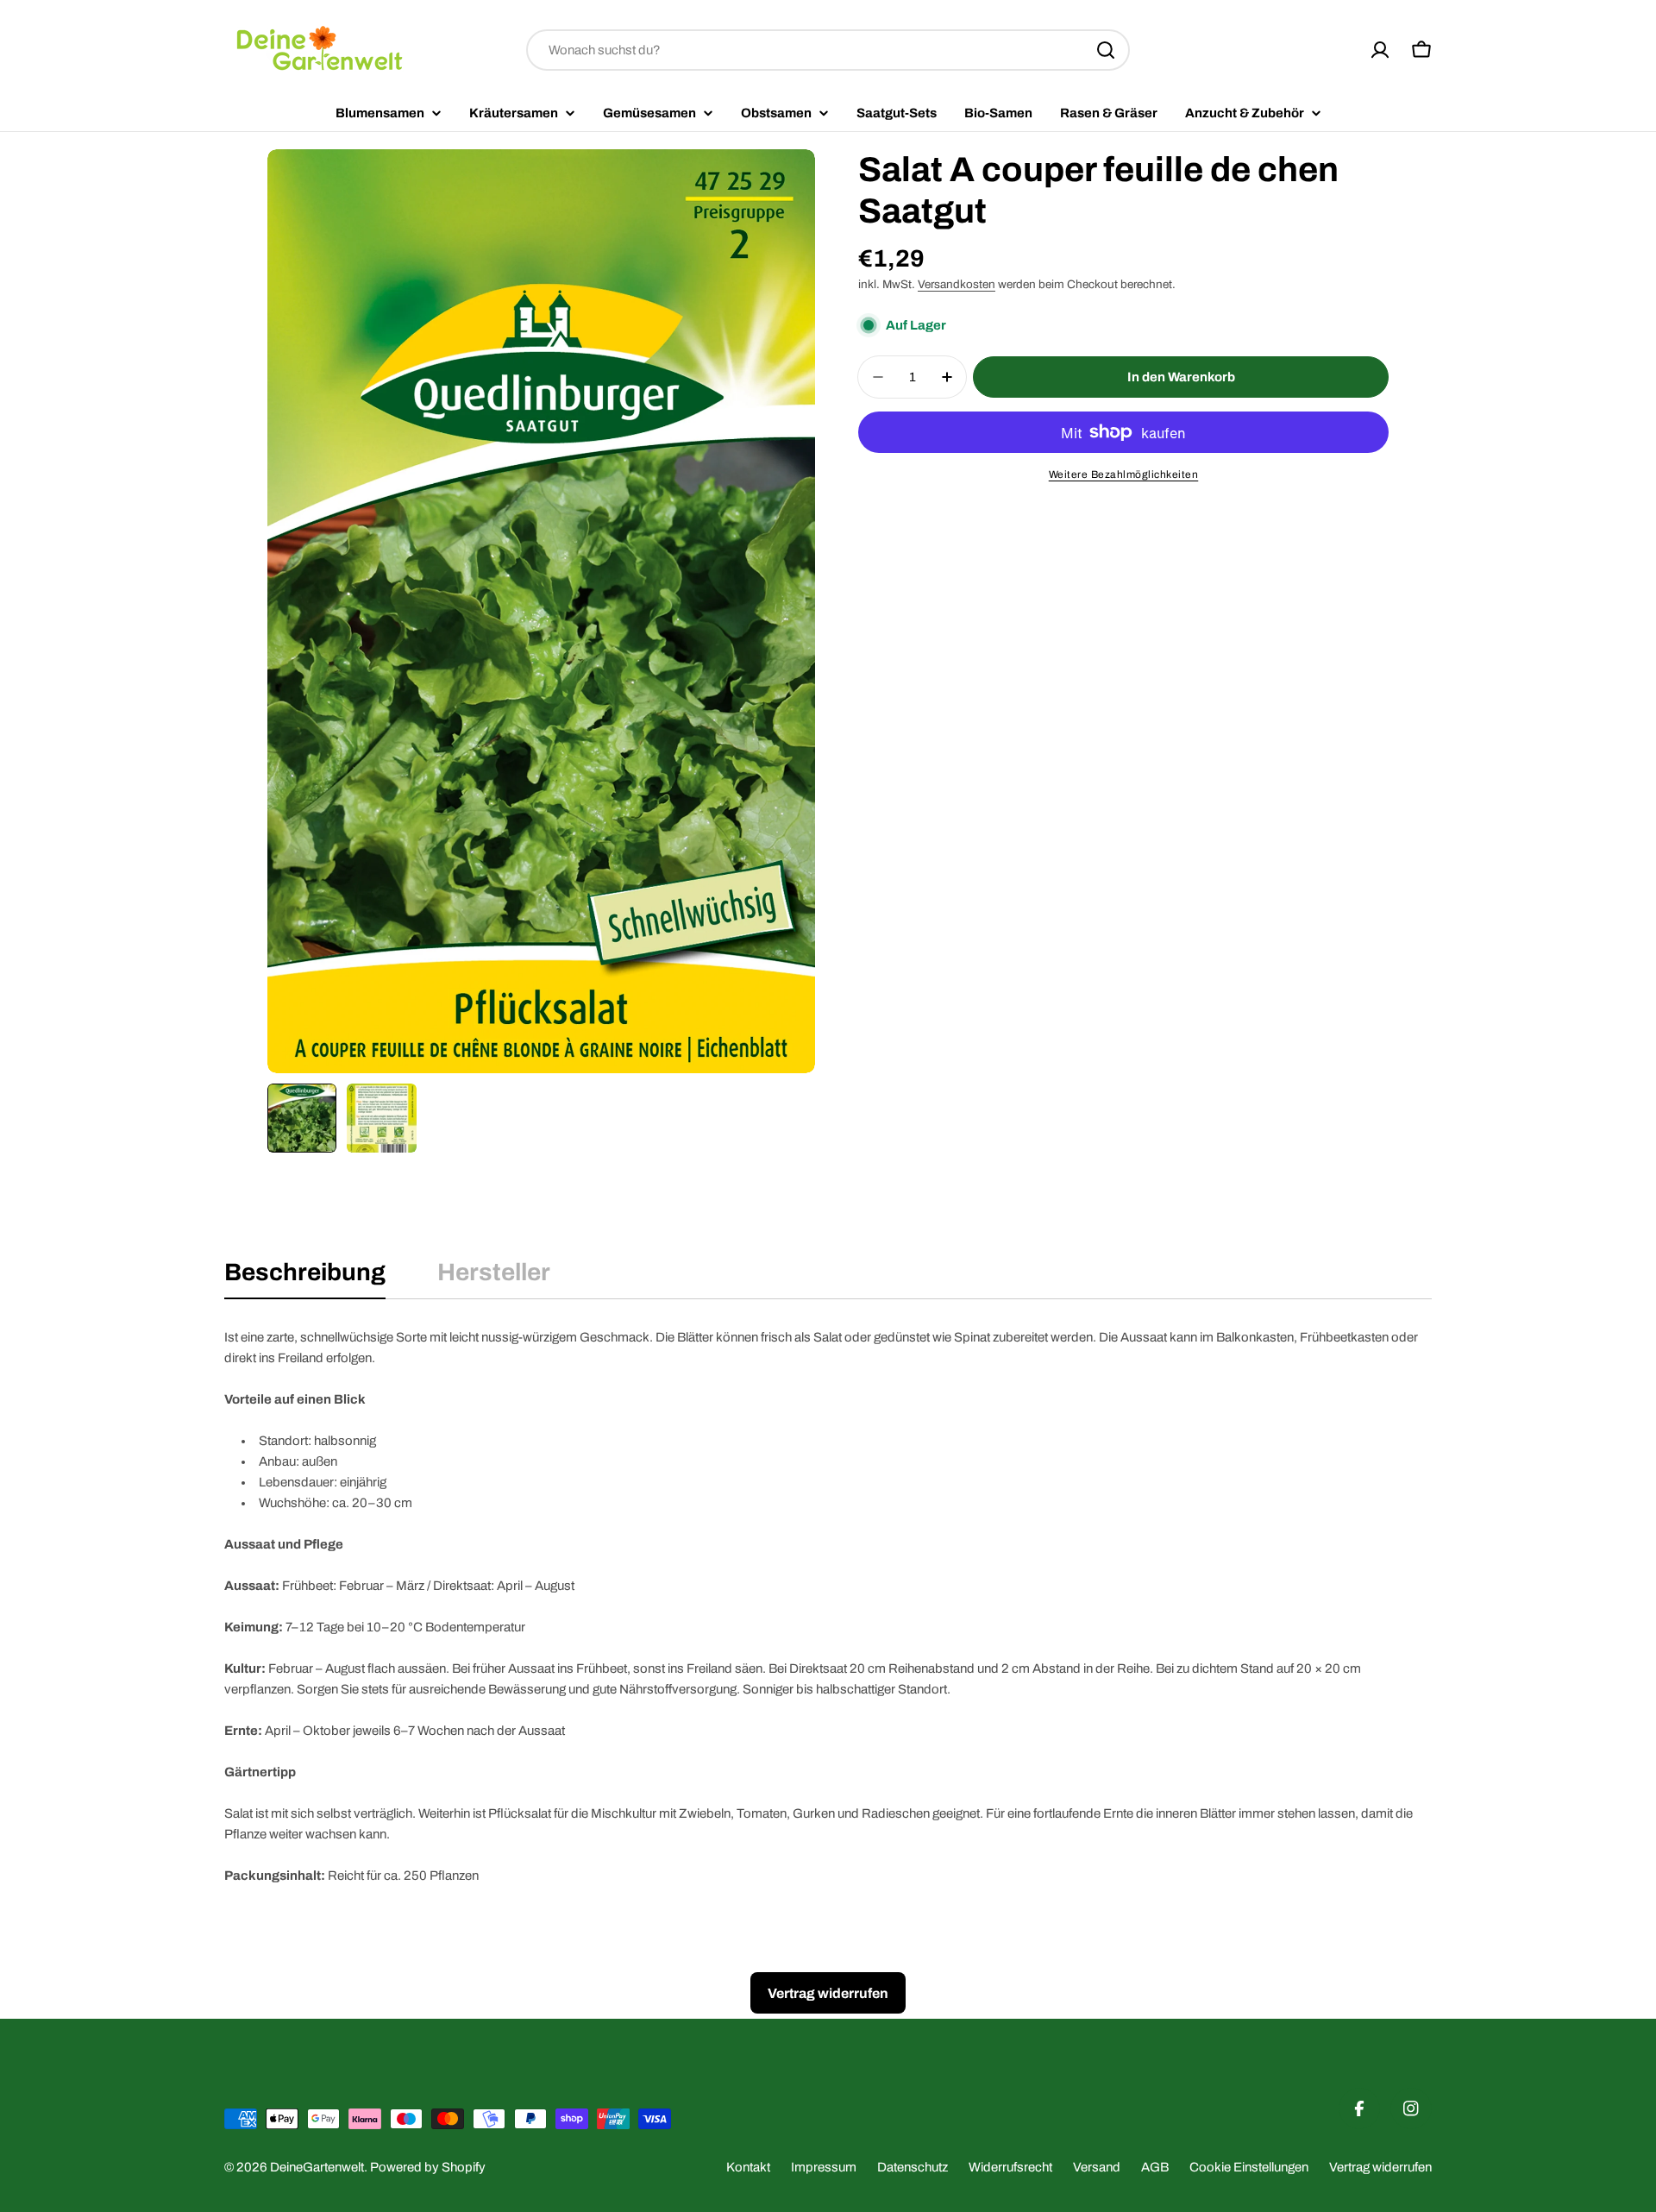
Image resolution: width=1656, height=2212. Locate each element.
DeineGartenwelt (317, 2167)
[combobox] (828, 50)
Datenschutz (913, 2167)
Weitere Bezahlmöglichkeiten (1124, 474)
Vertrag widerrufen (1380, 2167)
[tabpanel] (828, 1606)
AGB (1155, 2167)
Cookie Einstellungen (1249, 2167)
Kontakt (748, 2167)
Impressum (824, 2167)
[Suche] (1106, 50)
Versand (1097, 2167)
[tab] (305, 1278)
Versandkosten (957, 284)
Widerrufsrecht (1010, 2167)
